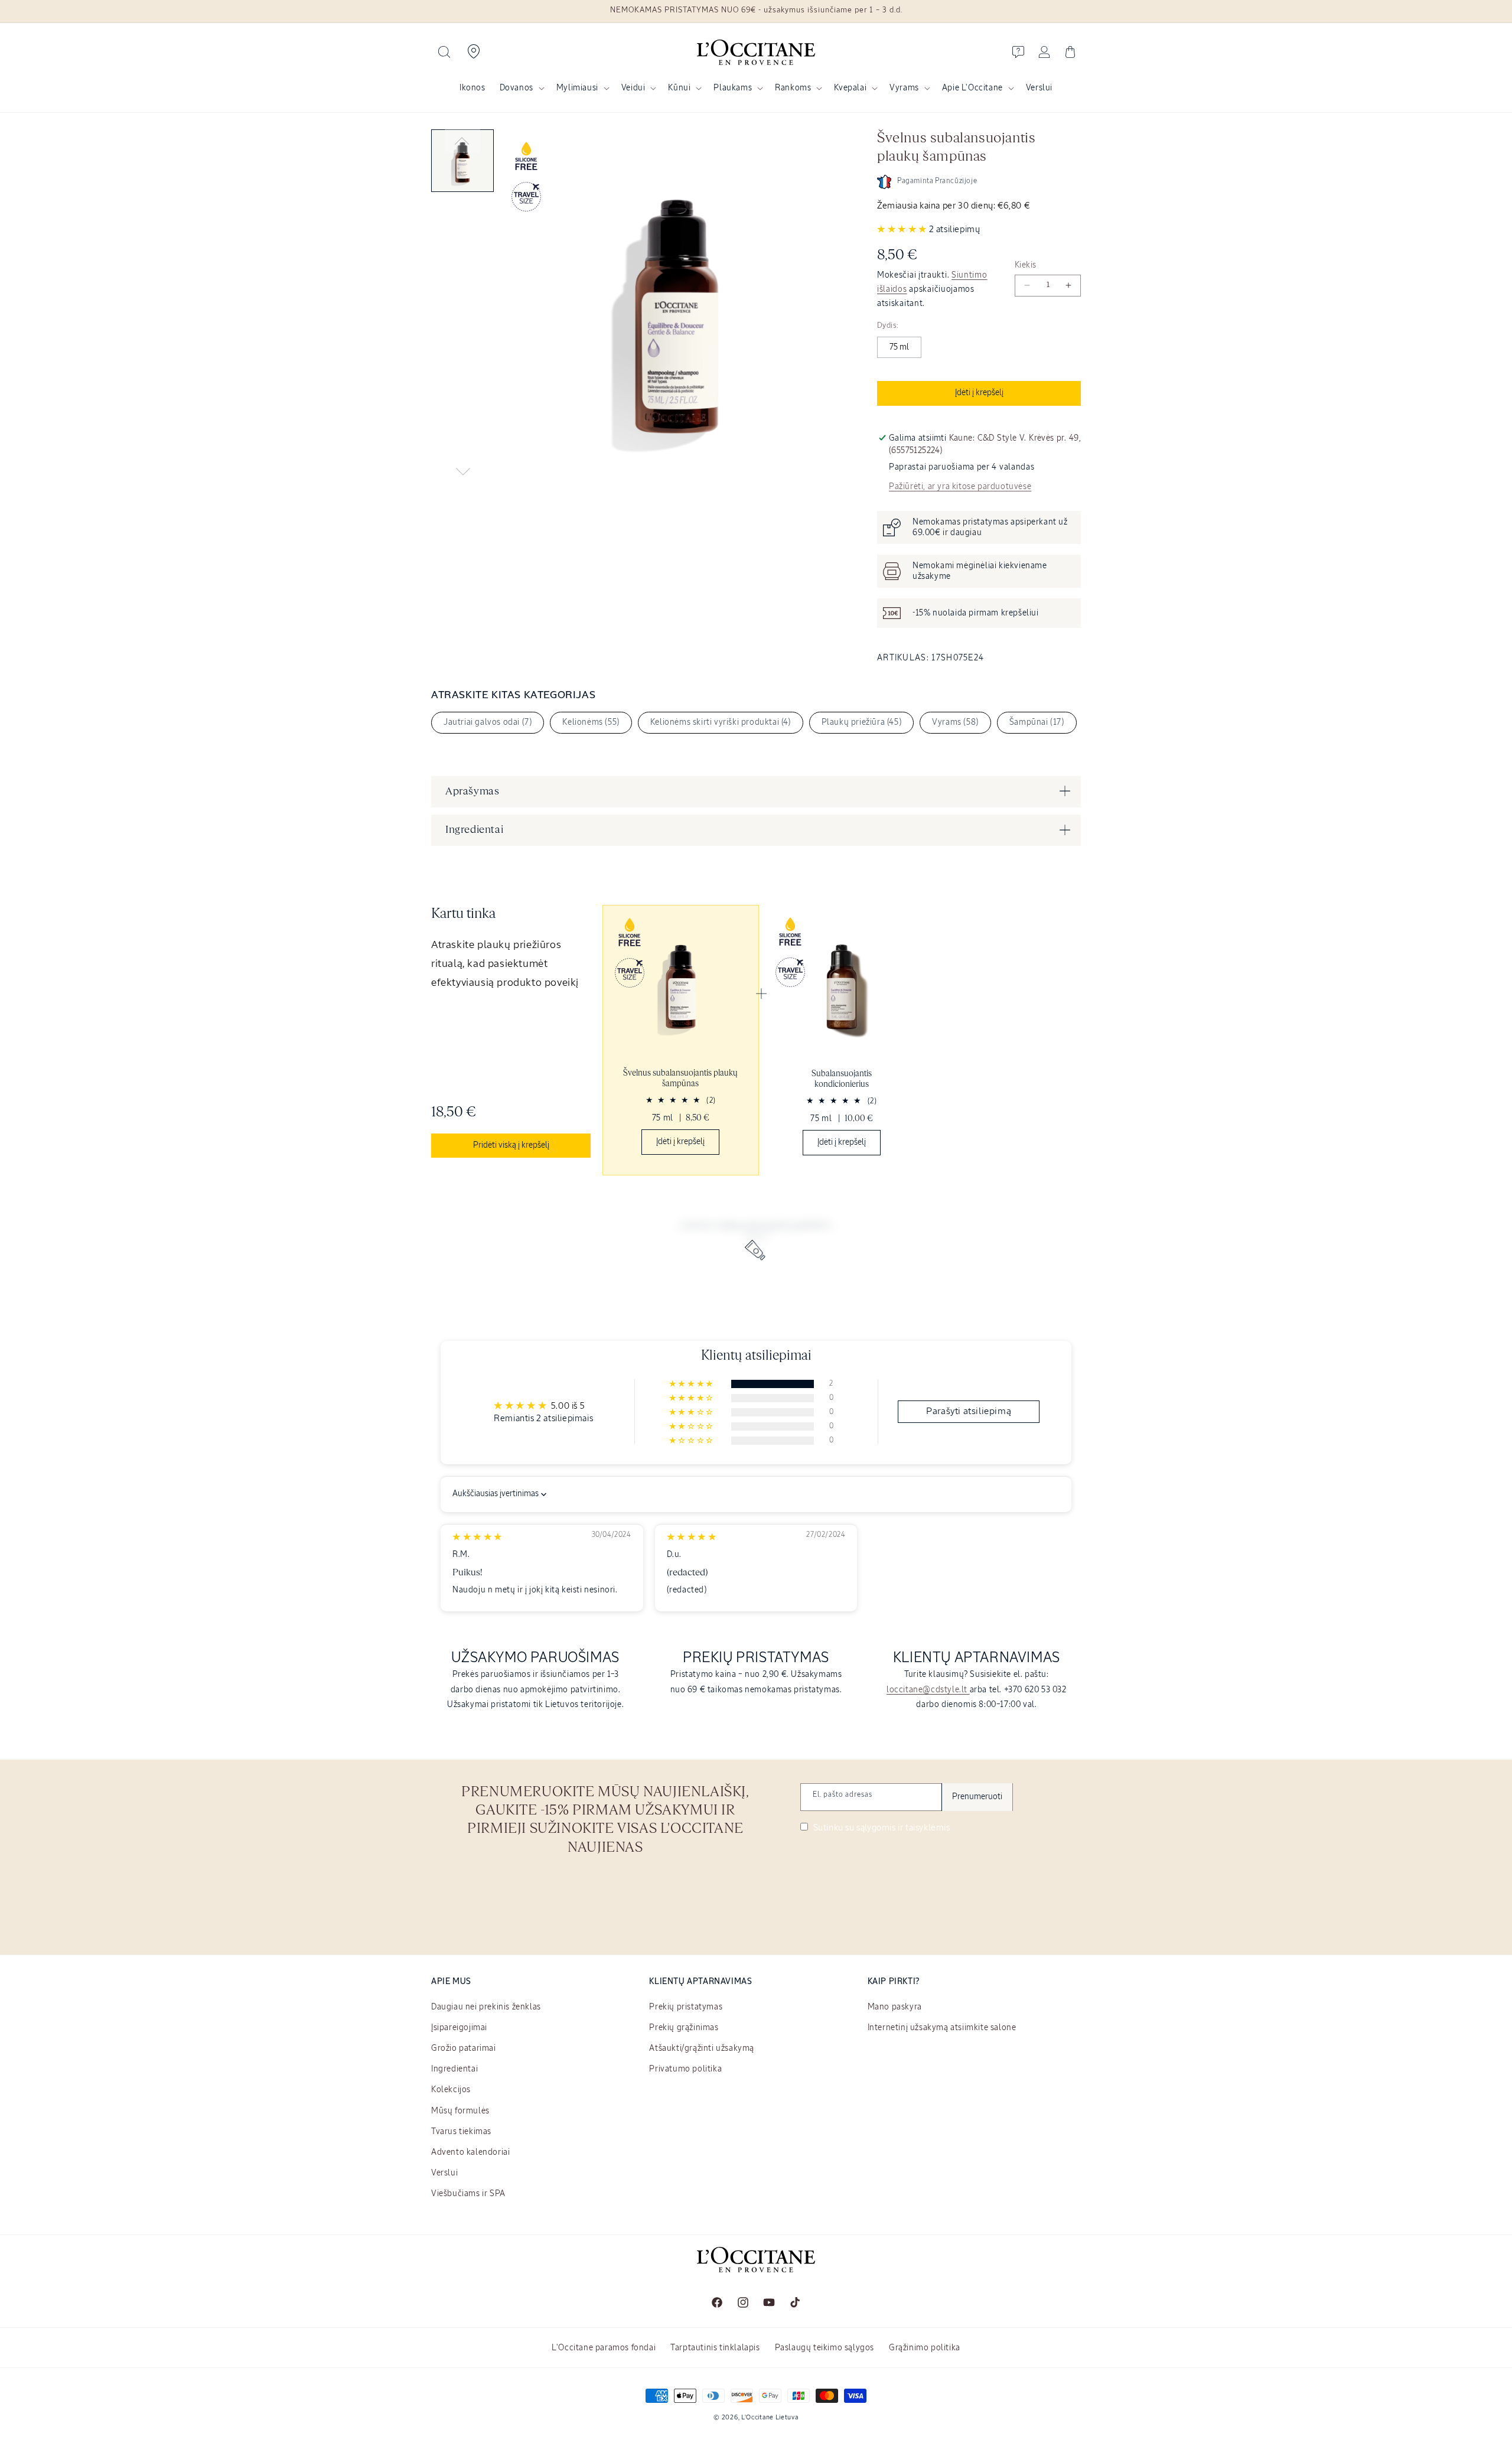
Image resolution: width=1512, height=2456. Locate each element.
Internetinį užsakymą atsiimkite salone (942, 2028)
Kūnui (679, 88)
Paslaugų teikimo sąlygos (825, 2348)
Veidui (633, 88)
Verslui (444, 2173)
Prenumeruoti (977, 1797)
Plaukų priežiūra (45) (862, 722)
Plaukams (733, 88)
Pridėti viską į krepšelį (511, 1145)
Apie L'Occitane (972, 88)
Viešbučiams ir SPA (468, 2194)
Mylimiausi (577, 88)
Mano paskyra (895, 2007)
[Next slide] (462, 471)
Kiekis (1025, 265)
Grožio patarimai (464, 2048)
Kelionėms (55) (591, 722)
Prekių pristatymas (686, 2007)
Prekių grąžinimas (684, 2028)
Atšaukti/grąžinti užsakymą (702, 2048)
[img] (477, 1537)
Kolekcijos (451, 2090)
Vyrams (904, 88)
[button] (444, 52)
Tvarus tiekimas (461, 2132)
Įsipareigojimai (459, 2028)
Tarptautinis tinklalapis (715, 2348)
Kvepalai (850, 88)
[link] (681, 1040)
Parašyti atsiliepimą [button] (969, 1412)
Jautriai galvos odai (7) (488, 722)
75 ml (899, 347)
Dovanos (517, 88)
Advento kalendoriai (470, 2152)
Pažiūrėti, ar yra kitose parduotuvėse (960, 487)
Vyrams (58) (955, 722)
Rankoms (793, 88)
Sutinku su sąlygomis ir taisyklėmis (881, 1828)
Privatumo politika (685, 2069)
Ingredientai (454, 2069)
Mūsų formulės (460, 2111)
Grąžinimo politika (925, 2348)
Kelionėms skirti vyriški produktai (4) (721, 722)
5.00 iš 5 (568, 1406)
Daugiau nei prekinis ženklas (486, 2007)
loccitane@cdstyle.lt (928, 1690)
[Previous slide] (462, 141)
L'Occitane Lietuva (770, 2417)
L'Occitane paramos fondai (604, 2348)
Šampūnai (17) (1037, 722)
